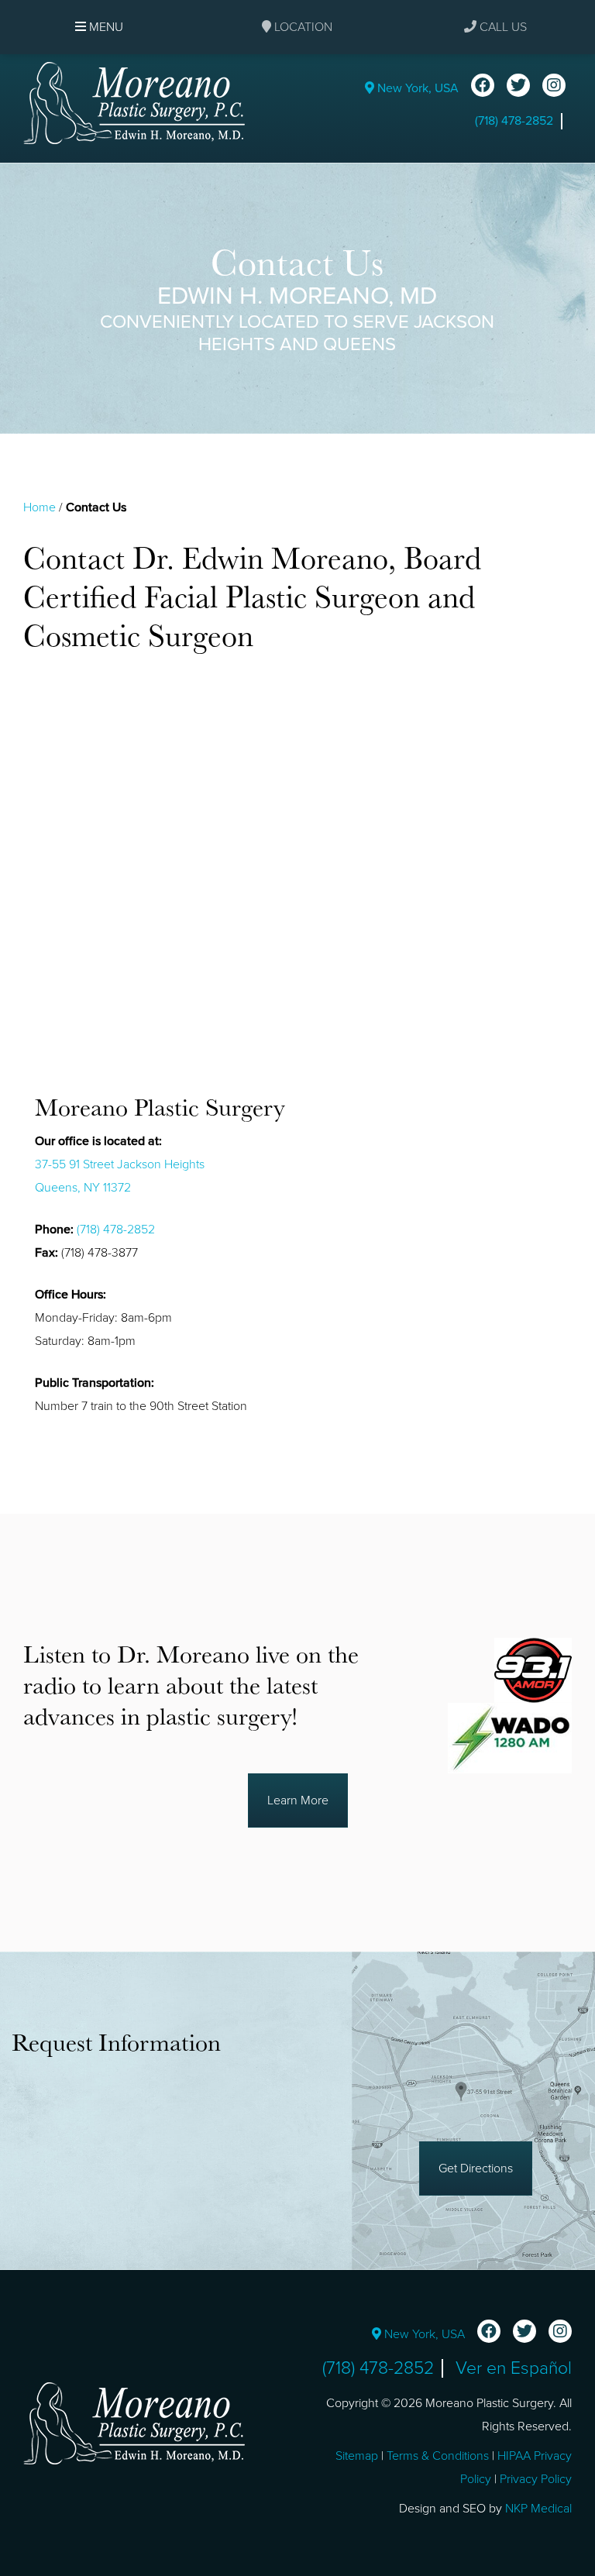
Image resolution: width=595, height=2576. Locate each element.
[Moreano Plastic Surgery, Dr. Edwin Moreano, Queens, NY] (134, 102)
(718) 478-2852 (514, 121)
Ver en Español (514, 2368)
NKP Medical (538, 2509)
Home (40, 507)
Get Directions (476, 2168)
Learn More (298, 1800)
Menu (105, 27)
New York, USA (416, 88)
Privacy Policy (536, 2479)
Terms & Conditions (438, 2456)
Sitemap (357, 2456)
